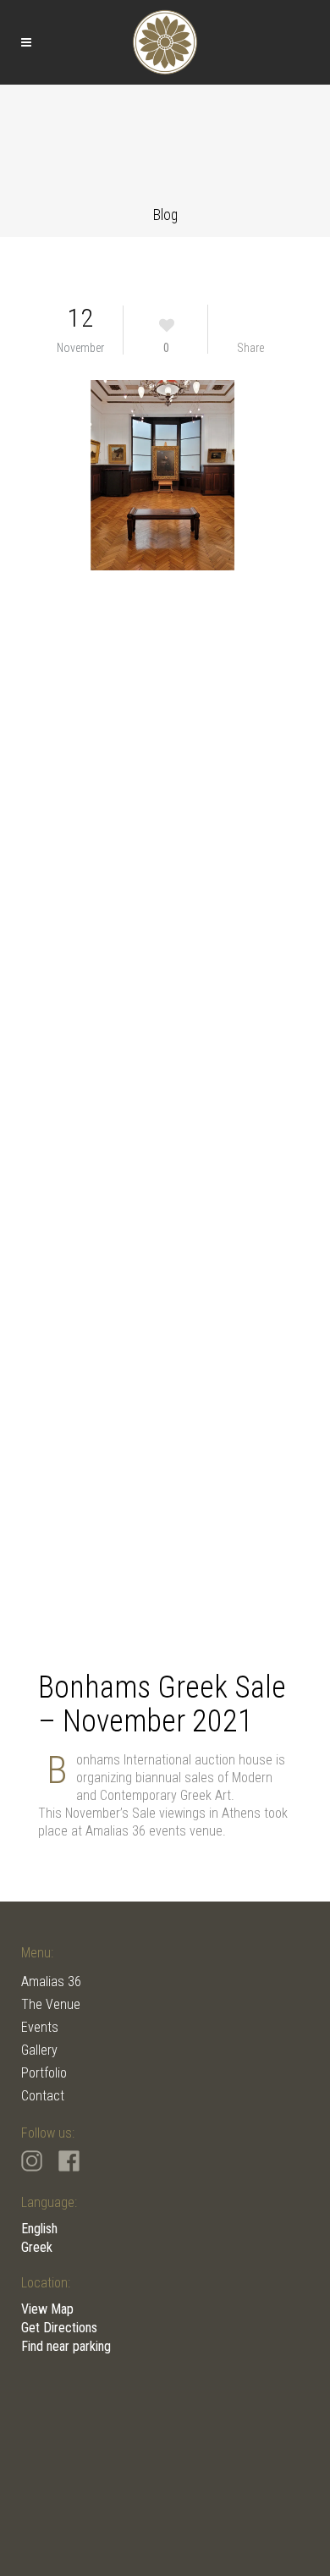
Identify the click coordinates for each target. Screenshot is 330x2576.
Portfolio (44, 2073)
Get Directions (59, 2328)
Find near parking (66, 2346)
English (39, 2229)
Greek (37, 2247)
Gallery (39, 2050)
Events (40, 2027)
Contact (43, 2096)
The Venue (51, 2004)
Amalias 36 (51, 1982)
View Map (47, 2309)
